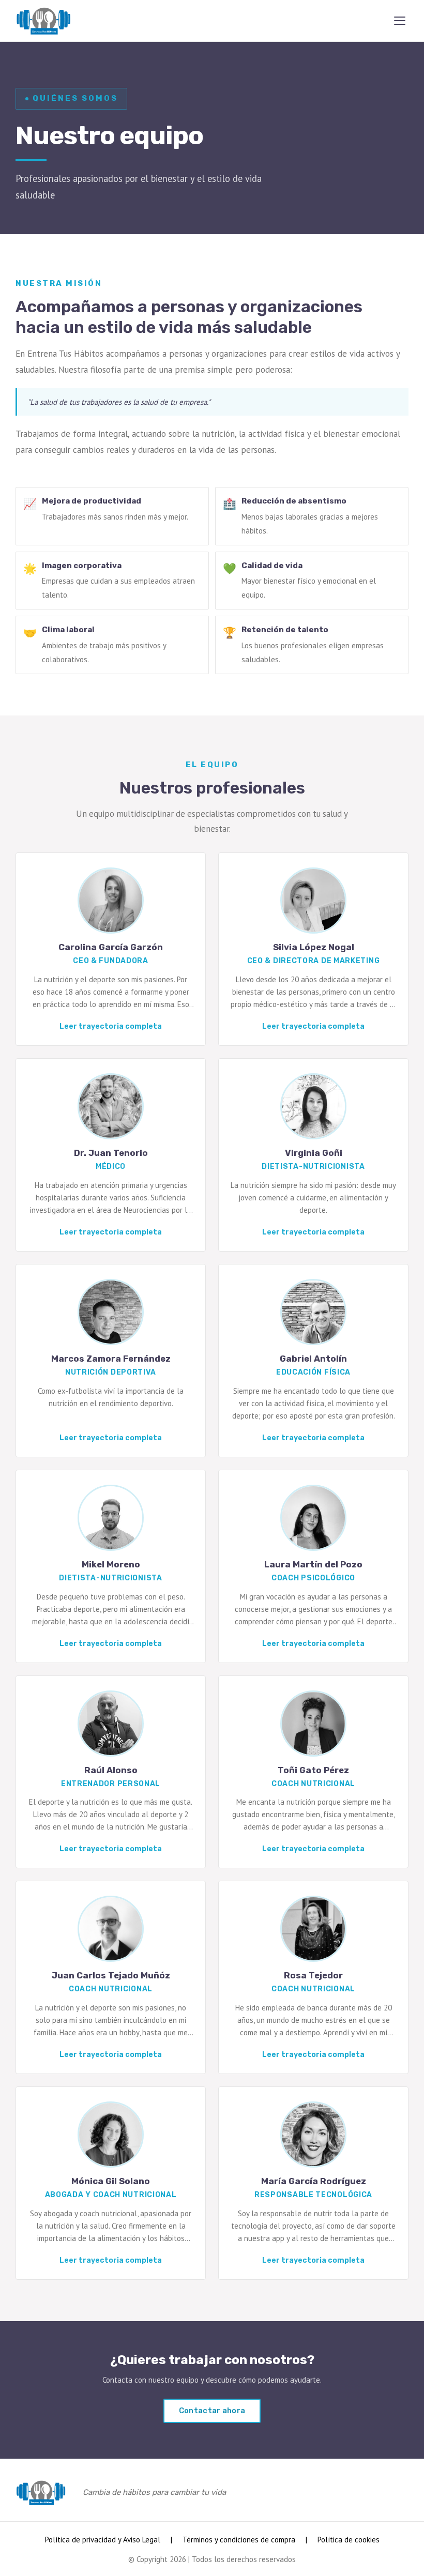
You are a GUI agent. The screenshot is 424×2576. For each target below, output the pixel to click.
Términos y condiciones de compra (239, 2540)
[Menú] (400, 21)
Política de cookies (349, 2540)
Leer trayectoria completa (111, 1026)
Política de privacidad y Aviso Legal (103, 2540)
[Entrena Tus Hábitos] (43, 21)
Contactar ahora (212, 2411)
